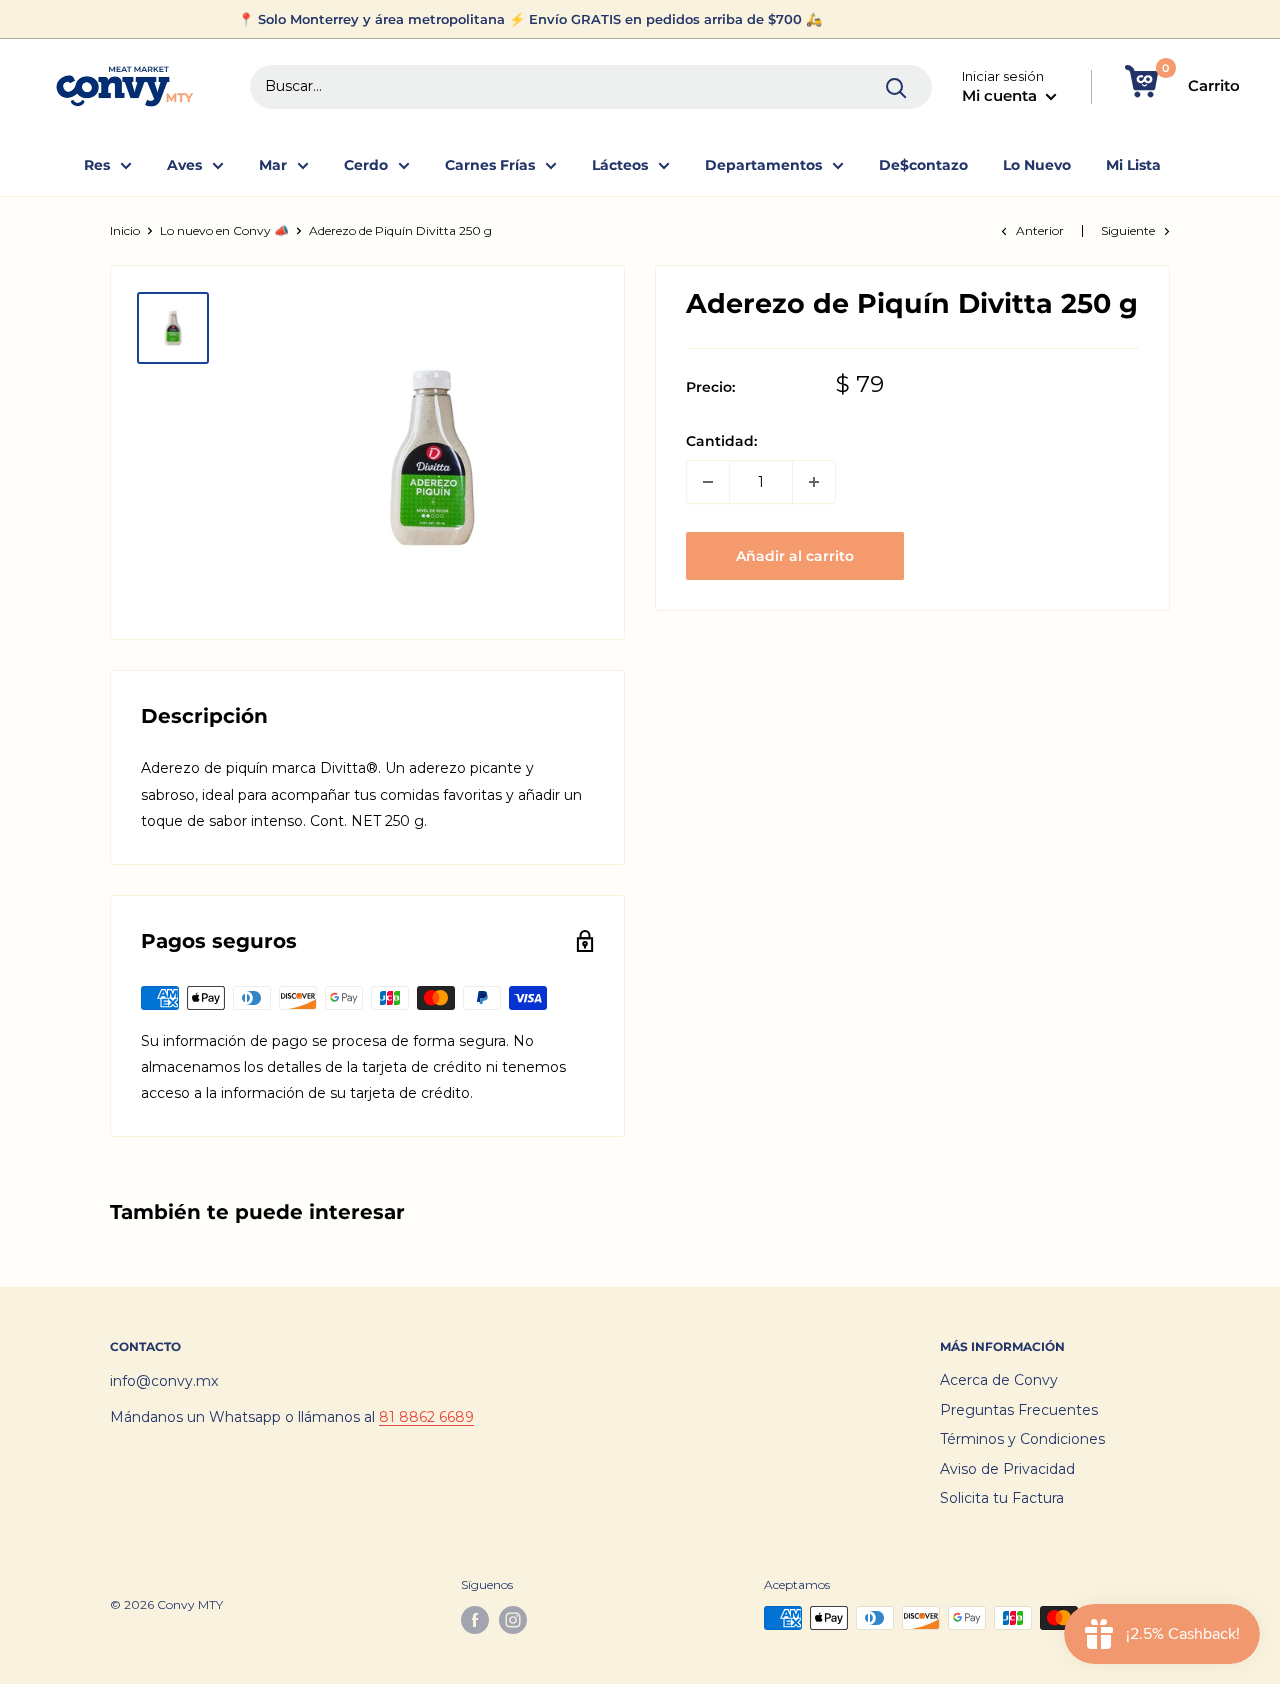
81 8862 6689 (426, 1417)
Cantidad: (721, 441)
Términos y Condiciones (1022, 1439)
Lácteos (620, 165)
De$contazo (923, 165)
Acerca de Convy (999, 1380)
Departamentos (763, 165)
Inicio (125, 230)
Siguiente (1128, 230)
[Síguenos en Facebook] (475, 1620)
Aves (184, 165)
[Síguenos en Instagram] (513, 1620)
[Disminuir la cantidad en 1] (708, 482)
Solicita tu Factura (1002, 1498)
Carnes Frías (490, 165)
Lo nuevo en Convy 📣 (224, 230)
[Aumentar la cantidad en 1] (814, 482)
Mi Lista (1133, 165)
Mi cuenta (1001, 95)
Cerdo (366, 165)
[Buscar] (897, 87)
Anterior (1040, 230)
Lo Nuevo (1037, 165)
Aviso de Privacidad (1007, 1469)
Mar (273, 165)
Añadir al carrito (795, 556)
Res (97, 165)
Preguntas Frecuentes (1019, 1410)
